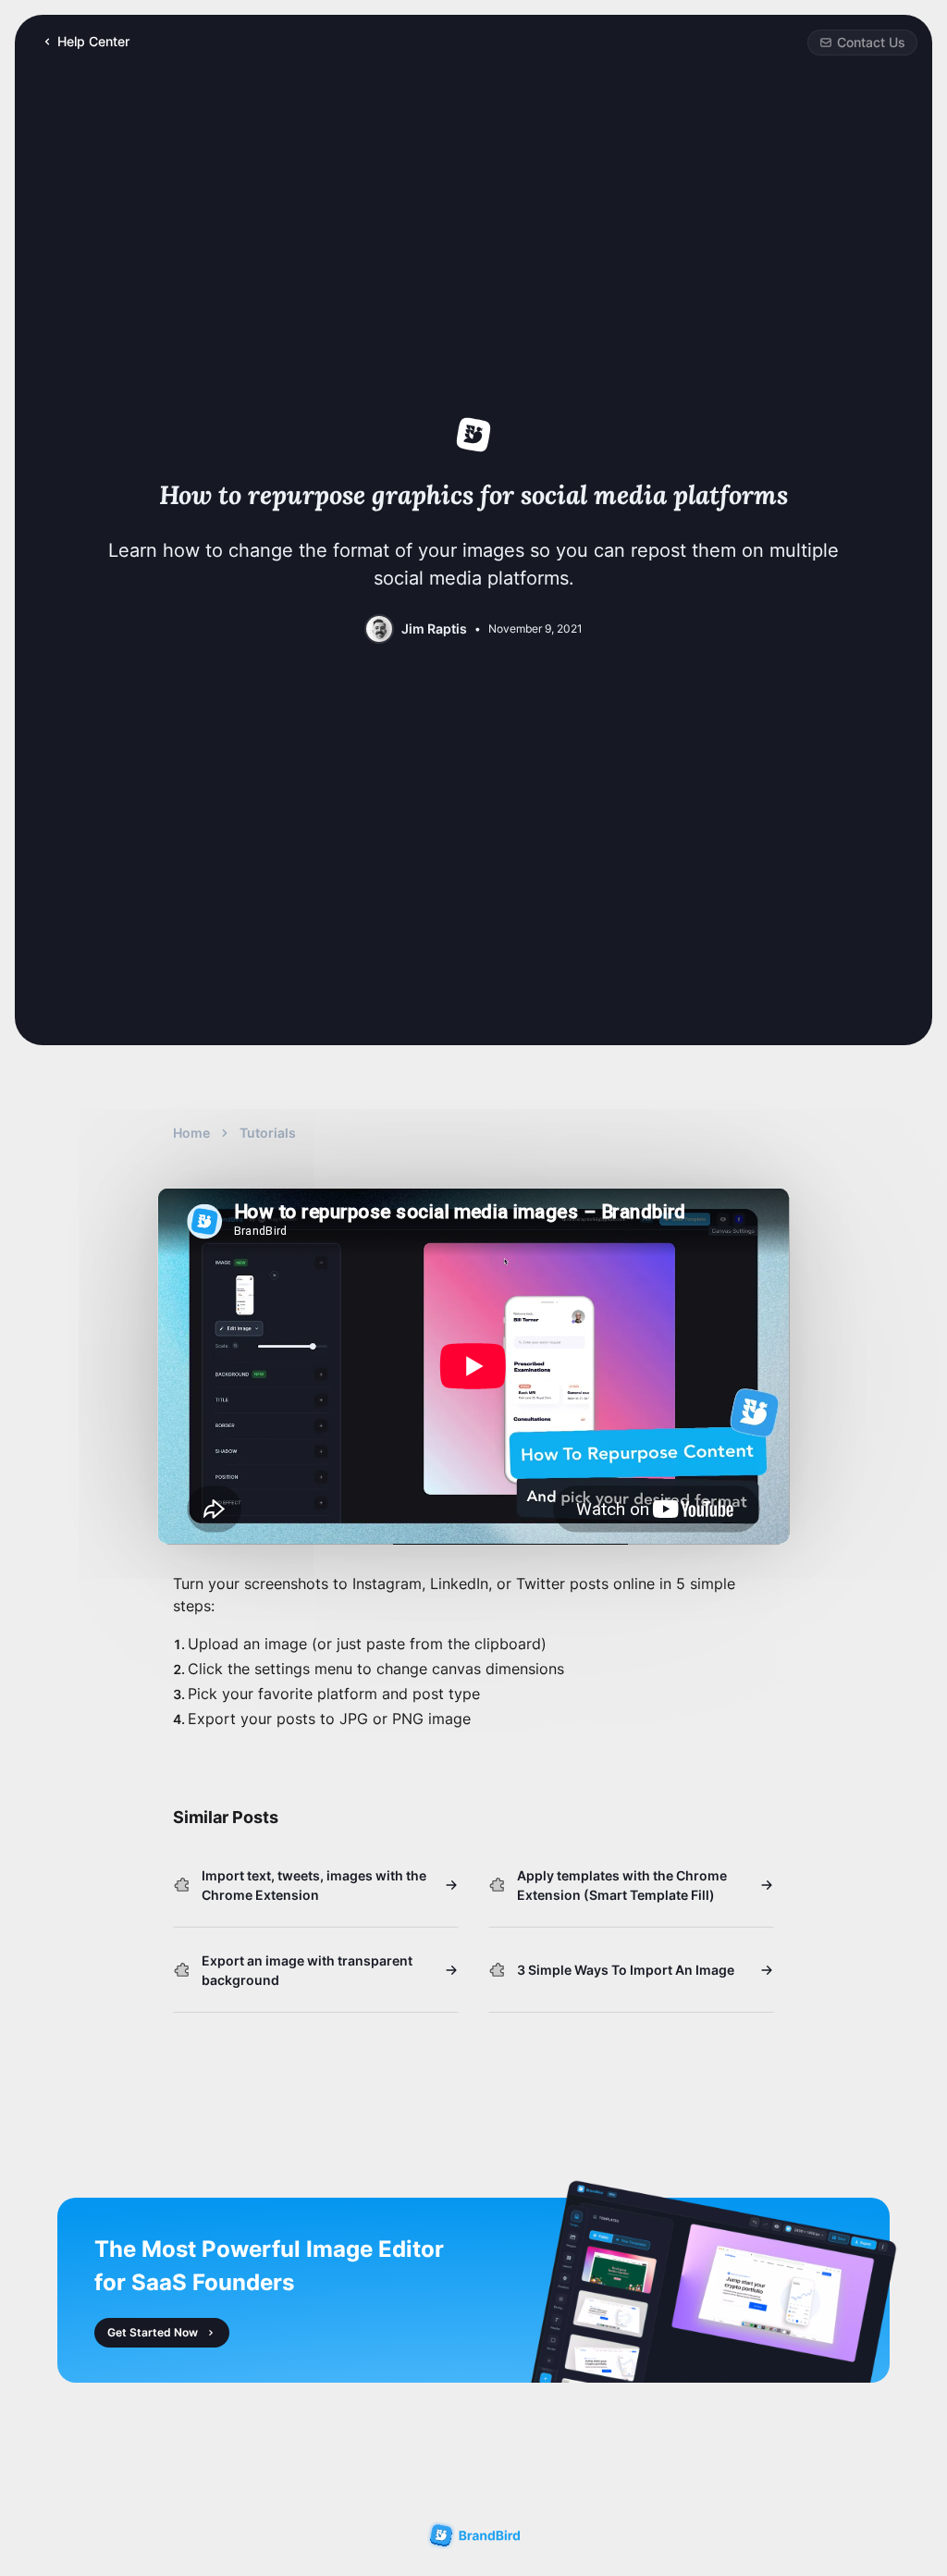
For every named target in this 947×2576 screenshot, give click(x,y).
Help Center (93, 41)
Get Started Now (153, 2332)
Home (191, 1133)
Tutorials (268, 1133)
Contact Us (871, 42)
